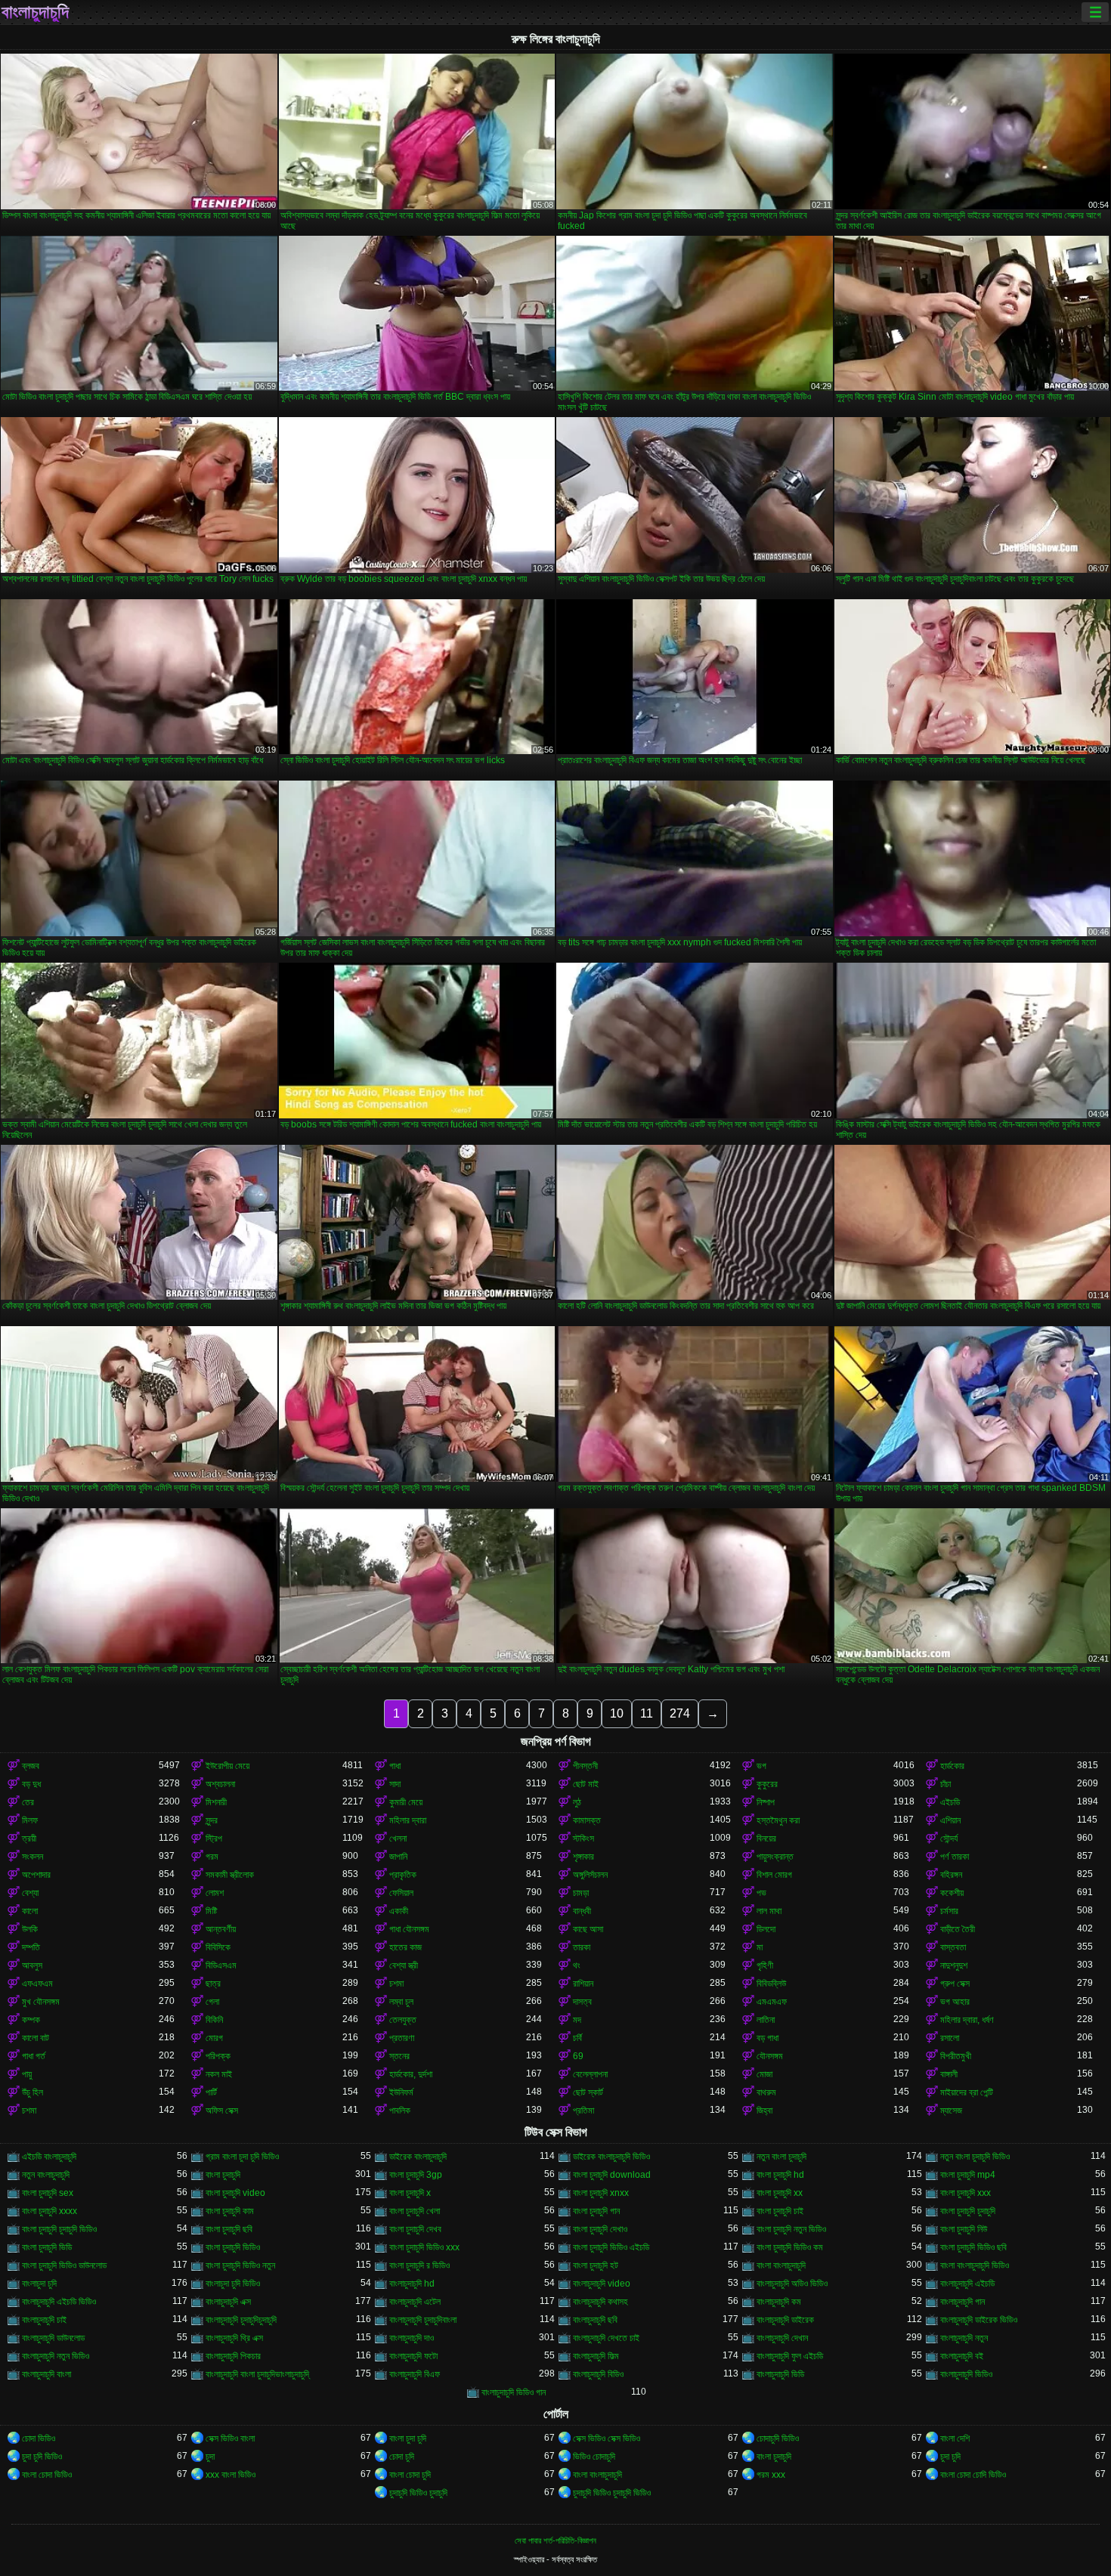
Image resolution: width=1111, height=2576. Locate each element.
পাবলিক (400, 2111)
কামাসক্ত (587, 1820)
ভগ (761, 1766)
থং (577, 1965)
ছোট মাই (586, 1784)
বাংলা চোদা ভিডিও (47, 2475)
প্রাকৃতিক (403, 1875)
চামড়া (581, 1893)
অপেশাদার (36, 1875)
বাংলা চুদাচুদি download (612, 2175)
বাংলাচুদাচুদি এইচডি (967, 2284)
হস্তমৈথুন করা (778, 1820)
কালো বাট (36, 2038)
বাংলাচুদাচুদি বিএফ (415, 2374)
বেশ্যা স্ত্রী (404, 1965)
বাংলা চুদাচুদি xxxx (50, 2211)
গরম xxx (771, 2475)
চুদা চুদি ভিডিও (42, 2457)
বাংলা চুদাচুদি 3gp (416, 2175)
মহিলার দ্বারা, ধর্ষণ (967, 2020)
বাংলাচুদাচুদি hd (412, 2284)
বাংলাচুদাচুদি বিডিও (598, 2374)
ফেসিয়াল (401, 1893)
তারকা (582, 1947)
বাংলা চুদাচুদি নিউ (964, 2229)
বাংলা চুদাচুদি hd (780, 2175)
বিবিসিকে (218, 1947)
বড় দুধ (31, 1784)
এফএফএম (37, 1984)
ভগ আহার (955, 2002)
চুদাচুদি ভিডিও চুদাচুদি (418, 2493)
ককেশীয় (952, 1893)
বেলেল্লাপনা (590, 2074)
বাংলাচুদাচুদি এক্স (228, 2302)
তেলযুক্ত (403, 2020)
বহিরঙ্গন (951, 1875)
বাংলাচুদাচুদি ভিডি (780, 2374)
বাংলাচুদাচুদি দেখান (782, 2338)
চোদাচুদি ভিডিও (778, 2438)
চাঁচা (945, 1784)
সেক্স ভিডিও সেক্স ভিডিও (607, 2438)
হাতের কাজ (405, 1947)
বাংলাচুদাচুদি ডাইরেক (785, 2320)
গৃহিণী (765, 1965)
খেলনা (398, 1838)
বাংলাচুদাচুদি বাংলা (46, 2374)
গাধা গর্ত (34, 2056)
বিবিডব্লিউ (771, 1984)
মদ (577, 2020)
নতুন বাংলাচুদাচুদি (46, 2175)
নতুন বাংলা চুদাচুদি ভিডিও (975, 2157)
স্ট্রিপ (214, 1838)
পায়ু (27, 2074)
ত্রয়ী (29, 1838)
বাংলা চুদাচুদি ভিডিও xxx (424, 2247)
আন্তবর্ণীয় (221, 1929)
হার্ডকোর (952, 1766)
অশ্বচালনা (220, 1784)
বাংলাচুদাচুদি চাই (44, 2320)
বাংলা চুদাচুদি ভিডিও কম (790, 2247)
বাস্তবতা (953, 1947)
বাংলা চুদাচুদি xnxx (601, 2193)
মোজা (764, 2074)
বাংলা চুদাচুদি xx (780, 2193)
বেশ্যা (30, 1893)
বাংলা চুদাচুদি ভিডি (47, 2247)
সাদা (395, 1784)
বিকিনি (214, 2020)
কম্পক (31, 2020)
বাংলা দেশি (955, 2438)
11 (647, 1713)
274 (680, 1713)
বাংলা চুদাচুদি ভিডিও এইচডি (611, 2247)
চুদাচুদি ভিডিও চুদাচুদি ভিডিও (612, 2493)
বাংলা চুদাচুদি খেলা (415, 2211)
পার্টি (211, 2092)
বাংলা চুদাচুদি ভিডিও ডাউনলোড (64, 2265)
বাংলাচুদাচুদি (35, 12)
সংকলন (32, 1857)
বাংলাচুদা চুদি (39, 2284)
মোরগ (214, 2038)
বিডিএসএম (221, 1965)
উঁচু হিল (32, 2092)
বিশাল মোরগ (774, 1875)
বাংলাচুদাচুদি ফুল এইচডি (790, 2356)
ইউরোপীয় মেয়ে (227, 1766)
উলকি (30, 1929)
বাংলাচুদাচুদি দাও (412, 2338)
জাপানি (398, 1857)
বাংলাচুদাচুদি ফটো (413, 2356)
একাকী (399, 1911)
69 (578, 2056)
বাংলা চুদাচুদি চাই (780, 2211)
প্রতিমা (583, 2111)
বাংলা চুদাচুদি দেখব (415, 2229)
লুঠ (577, 1802)
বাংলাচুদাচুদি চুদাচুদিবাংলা (423, 2320)
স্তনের (399, 2056)
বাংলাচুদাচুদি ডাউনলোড (53, 2338)
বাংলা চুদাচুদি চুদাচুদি (968, 2211)
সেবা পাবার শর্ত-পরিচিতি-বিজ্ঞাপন (555, 2540)
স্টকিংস (583, 1838)
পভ (761, 1893)
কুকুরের (767, 1784)
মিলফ (30, 1820)
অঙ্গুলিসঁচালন (590, 1875)
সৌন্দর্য (949, 1838)
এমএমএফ (772, 2002)
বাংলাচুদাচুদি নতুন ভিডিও (56, 2356)
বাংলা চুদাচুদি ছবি (229, 2229)
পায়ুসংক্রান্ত (775, 1857)
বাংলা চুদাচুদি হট (596, 2265)
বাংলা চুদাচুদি (223, 2175)
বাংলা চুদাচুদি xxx (966, 2193)
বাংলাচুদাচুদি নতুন (964, 2338)
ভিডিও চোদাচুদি (594, 2457)
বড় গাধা (767, 2038)
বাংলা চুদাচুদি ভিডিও (233, 2247)
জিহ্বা (764, 2111)
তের (28, 1802)
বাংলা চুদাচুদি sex (48, 2193)
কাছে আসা (588, 1929)
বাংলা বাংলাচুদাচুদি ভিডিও (975, 2265)
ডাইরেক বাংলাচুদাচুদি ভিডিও (611, 2157)
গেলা (212, 2002)
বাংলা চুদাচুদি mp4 (968, 2175)
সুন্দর (212, 1820)
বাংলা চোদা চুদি (410, 2475)
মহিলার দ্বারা (408, 1820)
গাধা (395, 1766)
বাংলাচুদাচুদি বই (962, 2356)
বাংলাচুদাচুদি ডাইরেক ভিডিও (979, 2320)
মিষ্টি (211, 1911)
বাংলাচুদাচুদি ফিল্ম (596, 2356)
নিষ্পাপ (766, 1802)
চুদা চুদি (950, 2457)
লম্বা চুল (401, 2002)
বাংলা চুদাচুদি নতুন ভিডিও (791, 2229)
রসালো (950, 2038)
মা (760, 1947)
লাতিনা (766, 2020)
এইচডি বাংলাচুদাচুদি (49, 2157)
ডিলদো (766, 1929)
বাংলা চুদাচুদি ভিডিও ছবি (973, 2247)
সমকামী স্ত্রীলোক (230, 1875)
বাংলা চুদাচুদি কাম (230, 2211)
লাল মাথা (769, 1911)
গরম (212, 1857)
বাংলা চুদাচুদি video (235, 2193)
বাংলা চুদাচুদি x (410, 2193)
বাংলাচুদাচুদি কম (779, 2302)
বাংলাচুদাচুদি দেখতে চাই (606, 2338)
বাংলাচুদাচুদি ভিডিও (966, 2374)
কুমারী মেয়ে (406, 1802)
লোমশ (215, 1893)
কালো (30, 1911)
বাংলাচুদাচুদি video (602, 2284)
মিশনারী (216, 1802)
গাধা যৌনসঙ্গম (409, 1929)
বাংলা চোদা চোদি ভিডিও (973, 2475)
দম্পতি (31, 1947)
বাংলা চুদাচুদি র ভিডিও (419, 2265)
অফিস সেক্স (222, 2111)
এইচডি (950, 1802)
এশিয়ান (950, 1820)
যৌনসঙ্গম (770, 2056)
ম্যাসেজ (951, 2111)
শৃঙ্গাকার (583, 1857)
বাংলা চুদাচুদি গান (596, 2211)
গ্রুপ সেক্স (955, 1984)
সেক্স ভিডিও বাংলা (230, 2438)
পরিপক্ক (218, 2056)
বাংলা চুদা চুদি (408, 2438)
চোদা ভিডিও (39, 2438)
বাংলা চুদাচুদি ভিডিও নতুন (240, 2265)
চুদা (210, 2457)
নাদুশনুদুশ (954, 1965)
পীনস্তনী (585, 1766)
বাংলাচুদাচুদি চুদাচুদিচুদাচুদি (241, 2320)
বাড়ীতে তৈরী (958, 1929)
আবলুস (32, 1965)
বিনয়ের (766, 1838)
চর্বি (577, 2038)
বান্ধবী (582, 1911)
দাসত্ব (582, 2002)
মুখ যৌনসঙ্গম (41, 2002)
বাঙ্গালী (949, 2074)
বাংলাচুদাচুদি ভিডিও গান (514, 2392)
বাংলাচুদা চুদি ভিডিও (233, 2284)
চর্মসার (949, 1911)
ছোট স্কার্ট (588, 2092)
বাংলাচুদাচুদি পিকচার (233, 2356)
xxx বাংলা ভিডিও (231, 2475)
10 (617, 1713)
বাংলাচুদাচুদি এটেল (415, 2302)
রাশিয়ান (583, 1984)
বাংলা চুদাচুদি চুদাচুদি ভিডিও (59, 2229)
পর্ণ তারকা (955, 1857)
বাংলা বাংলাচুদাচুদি (781, 2265)
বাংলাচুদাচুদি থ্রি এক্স (234, 2338)
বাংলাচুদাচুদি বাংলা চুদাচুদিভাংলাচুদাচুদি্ (257, 2374)
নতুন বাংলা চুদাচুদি (781, 2157)
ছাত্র (213, 1984)
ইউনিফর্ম (401, 2092)
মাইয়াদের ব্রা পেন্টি (967, 2092)
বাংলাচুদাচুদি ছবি (595, 2320)
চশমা (396, 1984)
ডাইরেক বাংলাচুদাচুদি (418, 2157)
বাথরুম (766, 2092)
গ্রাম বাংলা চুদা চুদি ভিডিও (242, 2157)
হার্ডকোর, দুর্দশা (411, 2074)
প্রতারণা (402, 2038)
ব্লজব (31, 1766)
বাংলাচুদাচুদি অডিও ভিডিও (792, 2284)
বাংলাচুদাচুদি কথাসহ (600, 2302)
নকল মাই (219, 2074)
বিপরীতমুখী (956, 2056)
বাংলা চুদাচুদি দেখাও (600, 2229)
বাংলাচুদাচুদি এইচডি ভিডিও (59, 2302)
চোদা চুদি (402, 2457)
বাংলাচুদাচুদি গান (962, 2302)
